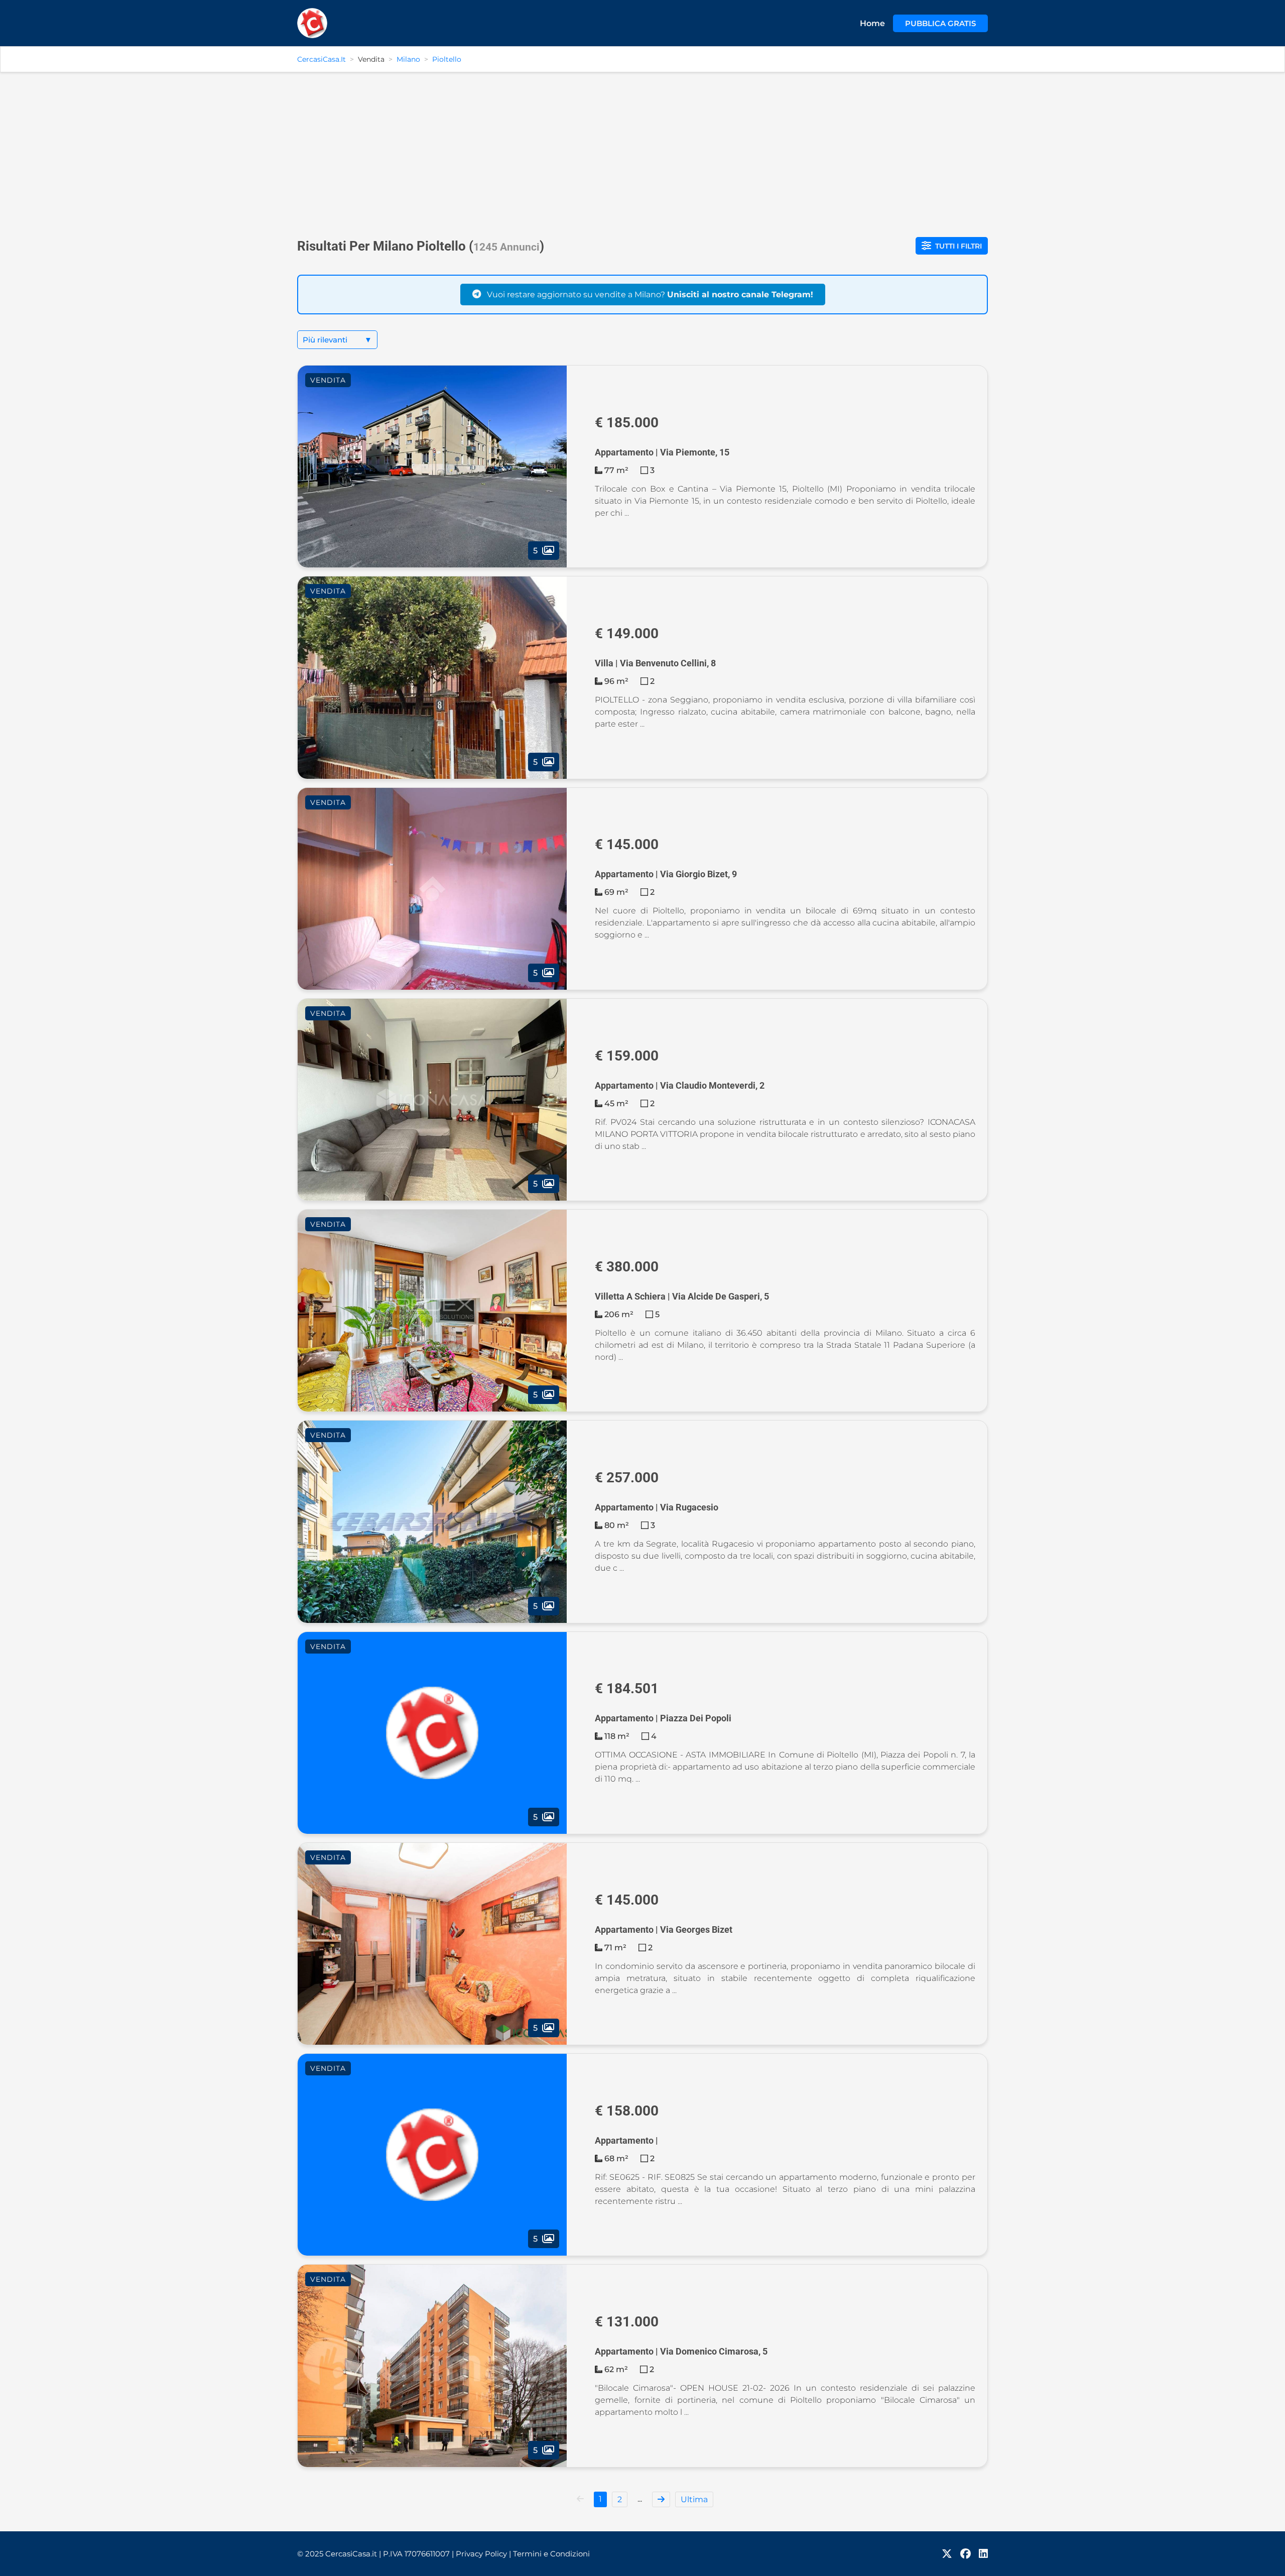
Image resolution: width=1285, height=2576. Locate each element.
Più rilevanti (337, 340)
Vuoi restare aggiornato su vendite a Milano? (649, 295)
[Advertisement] (642, 151)
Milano (408, 59)
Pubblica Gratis (940, 23)
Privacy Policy (483, 2554)
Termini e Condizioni (551, 2554)
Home (872, 23)
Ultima (694, 2499)
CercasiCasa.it (322, 59)
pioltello (447, 59)
